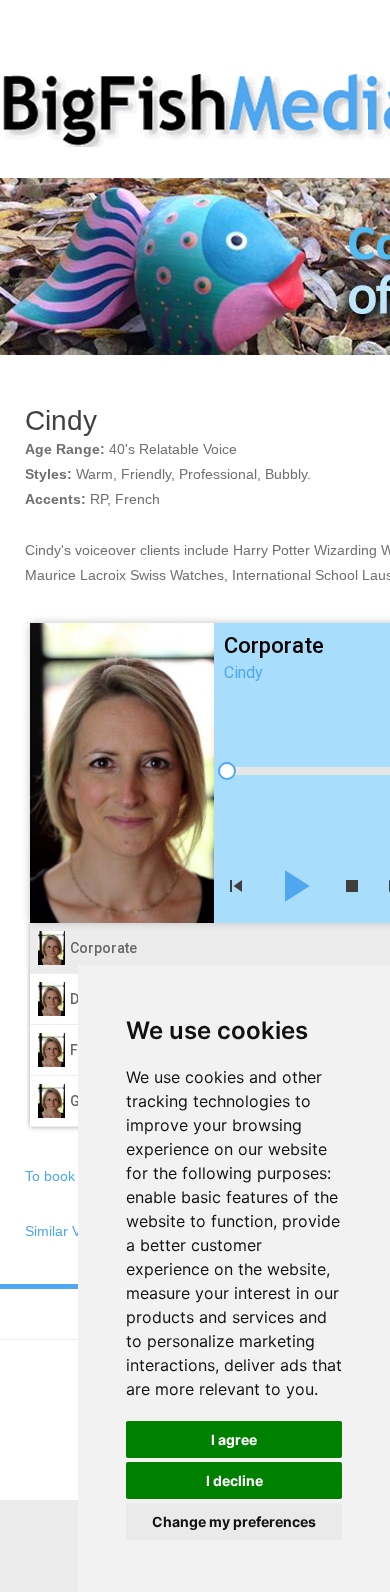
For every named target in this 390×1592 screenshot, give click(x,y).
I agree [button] (234, 1439)
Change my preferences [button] (234, 1521)
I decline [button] (234, 1480)
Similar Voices (69, 1231)
